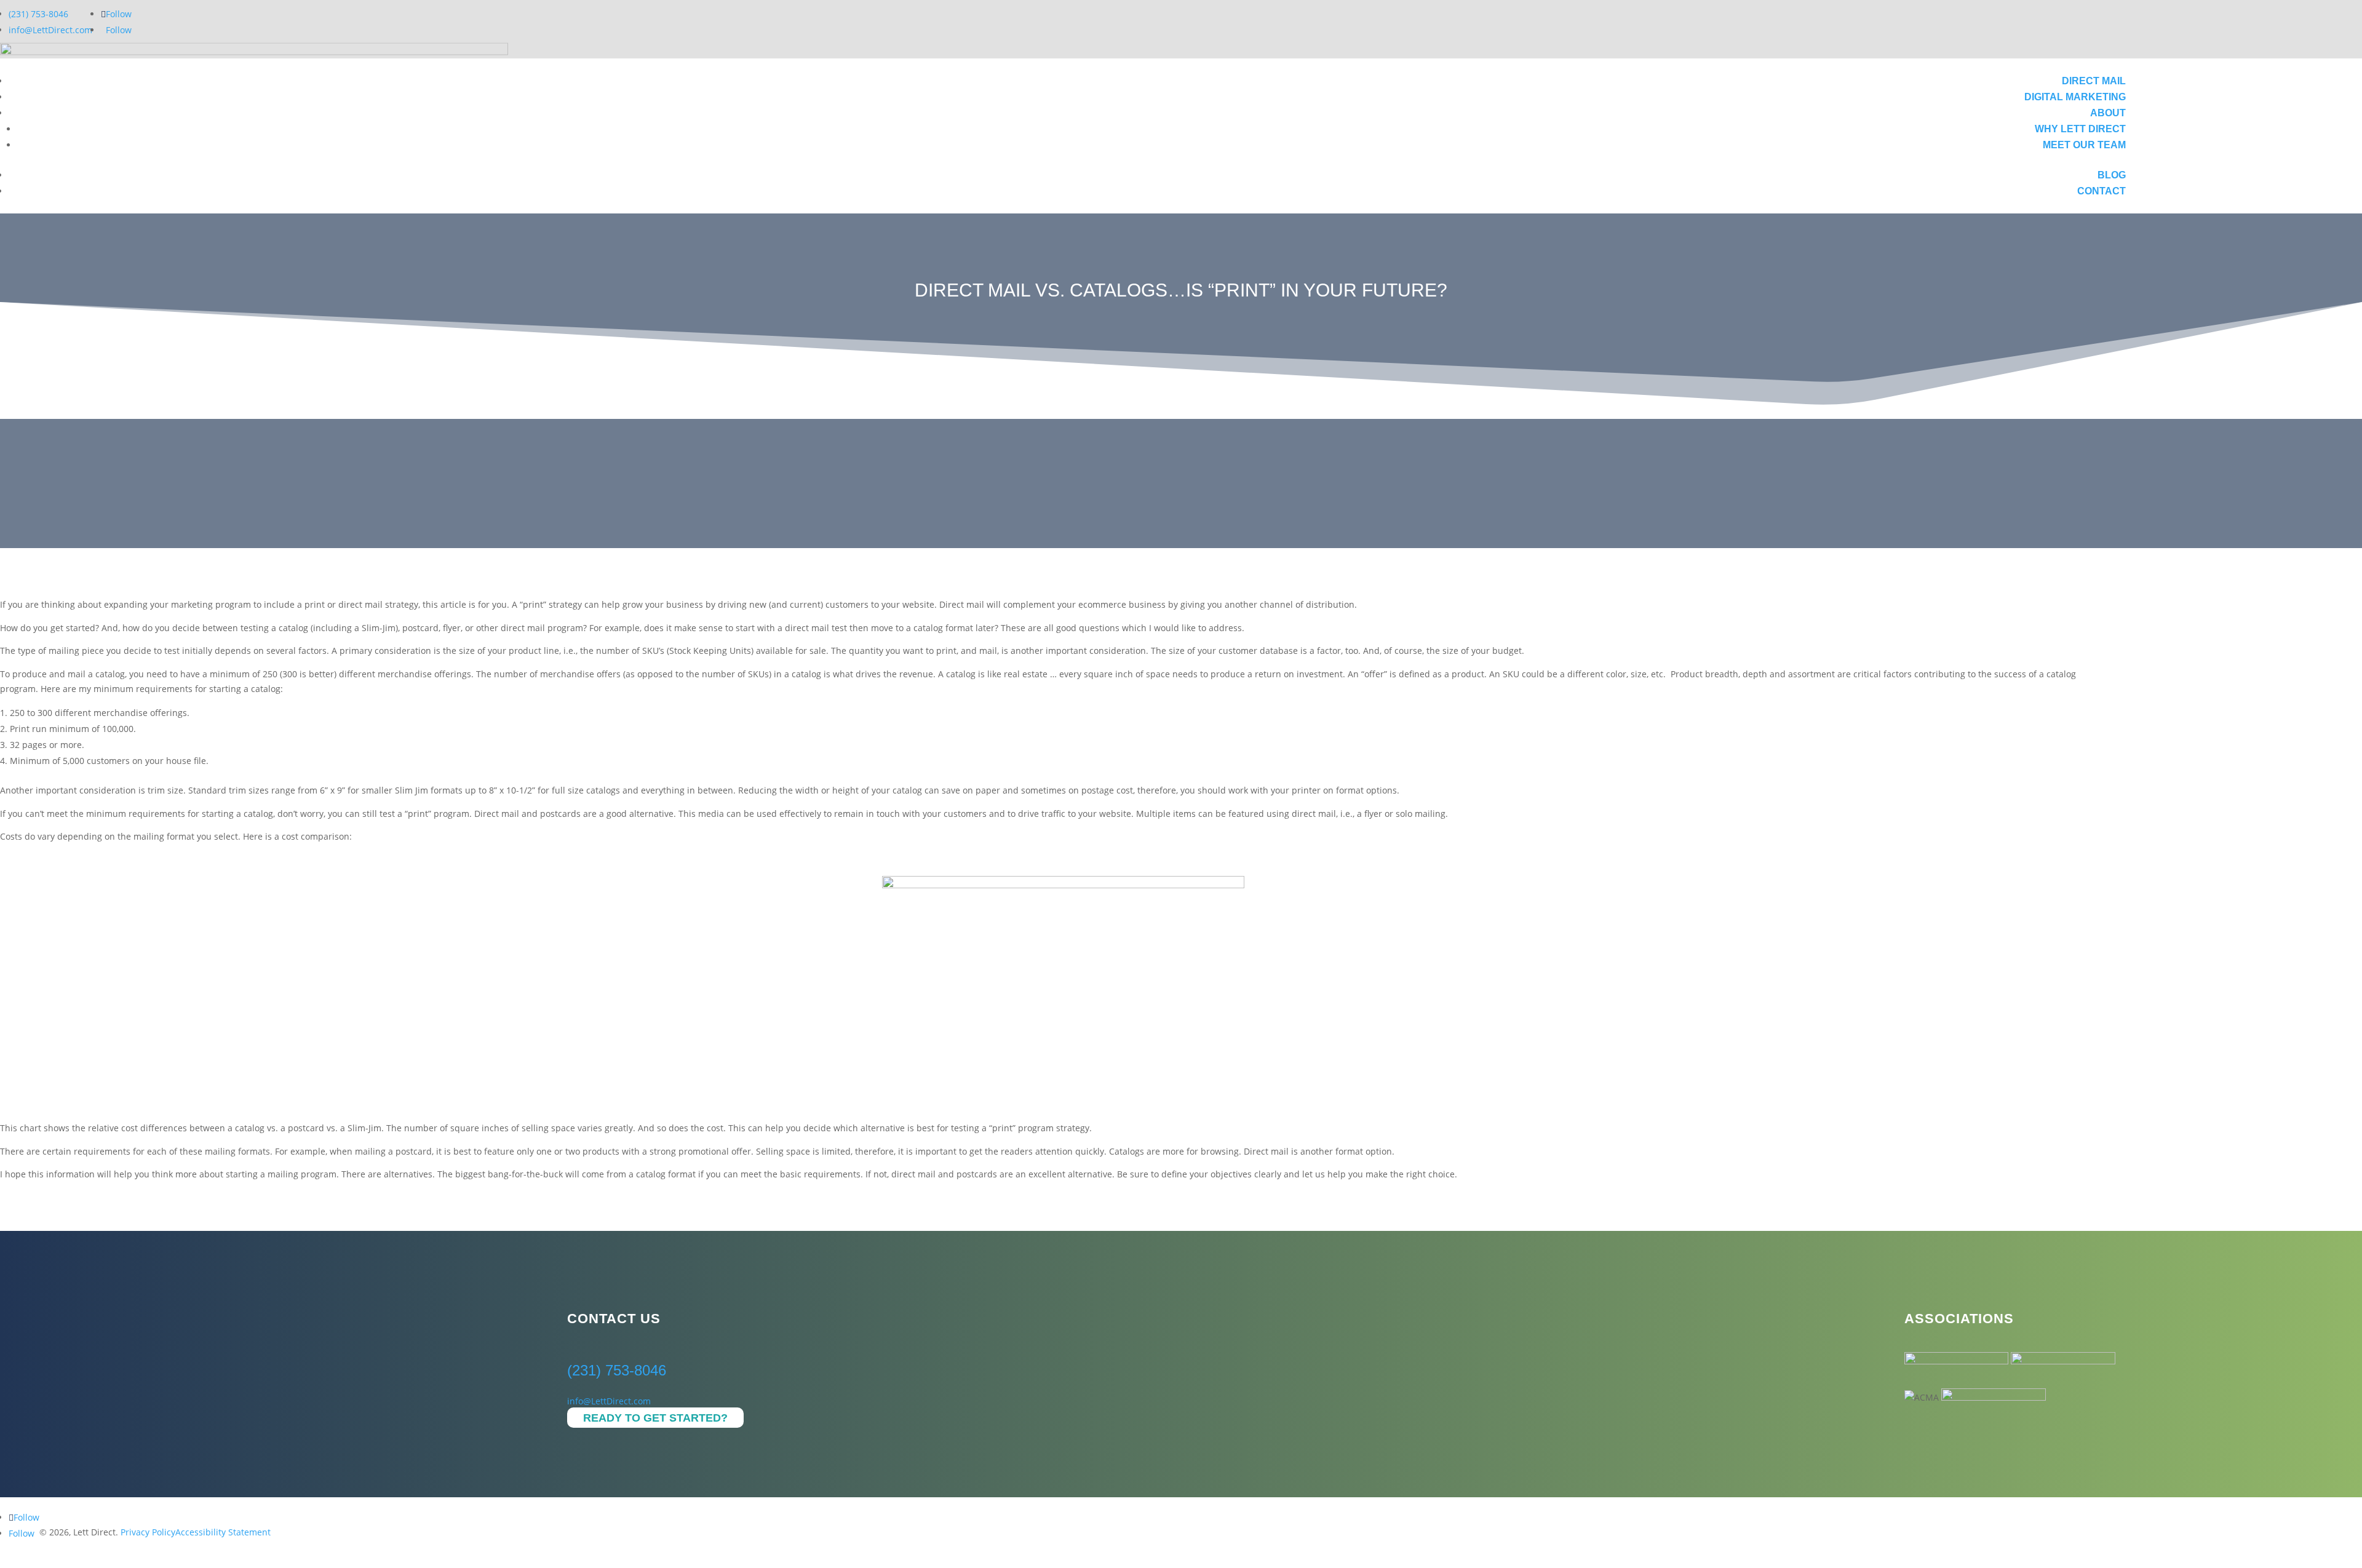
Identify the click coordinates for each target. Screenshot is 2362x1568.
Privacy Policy (148, 1532)
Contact (2102, 191)
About (2108, 113)
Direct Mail (2094, 81)
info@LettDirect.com (50, 30)
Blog (2112, 175)
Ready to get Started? (655, 1418)
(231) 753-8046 (38, 14)
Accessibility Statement (223, 1532)
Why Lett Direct (2080, 129)
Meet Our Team (2084, 145)
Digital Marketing (2075, 97)
